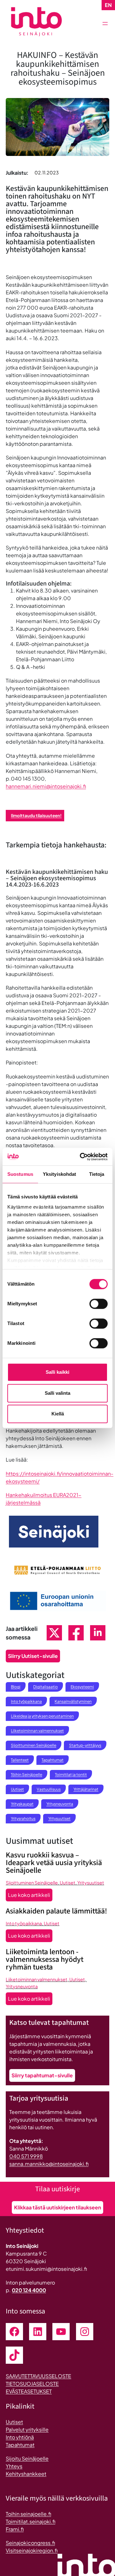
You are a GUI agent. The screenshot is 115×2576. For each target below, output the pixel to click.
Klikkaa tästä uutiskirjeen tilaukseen (57, 2207)
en (108, 5)
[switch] (99, 1304)
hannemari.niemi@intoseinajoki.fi (46, 786)
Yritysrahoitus (23, 1818)
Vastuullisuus (49, 1789)
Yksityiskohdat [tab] (59, 1174)
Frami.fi (15, 2529)
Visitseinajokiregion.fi (32, 2550)
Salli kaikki (57, 1372)
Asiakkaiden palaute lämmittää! (56, 1911)
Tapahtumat (53, 1760)
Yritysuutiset (59, 1818)
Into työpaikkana (26, 1701)
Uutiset (17, 1789)
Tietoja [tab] (97, 1174)
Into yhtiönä (20, 2437)
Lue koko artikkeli (30, 1896)
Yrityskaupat (22, 1804)
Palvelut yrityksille (27, 2429)
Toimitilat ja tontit (71, 1775)
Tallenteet (20, 1760)
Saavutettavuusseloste (38, 2376)
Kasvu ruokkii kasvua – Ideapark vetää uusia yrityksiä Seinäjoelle (54, 1863)
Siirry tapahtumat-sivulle (42, 2075)
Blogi (16, 1687)
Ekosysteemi (82, 1687)
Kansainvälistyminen (73, 1701)
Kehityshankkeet (26, 2474)
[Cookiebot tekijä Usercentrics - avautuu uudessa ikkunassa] (81, 1157)
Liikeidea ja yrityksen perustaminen (42, 1716)
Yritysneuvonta (60, 1804)
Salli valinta (57, 1393)
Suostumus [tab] (20, 1174)
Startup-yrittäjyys (85, 1745)
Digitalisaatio (46, 1687)
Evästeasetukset (29, 2391)
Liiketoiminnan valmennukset (37, 1731)
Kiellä (58, 1414)
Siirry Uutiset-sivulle (33, 1656)
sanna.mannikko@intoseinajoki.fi (49, 2164)
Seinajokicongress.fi (30, 2543)
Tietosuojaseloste (32, 2384)
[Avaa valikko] (105, 24)
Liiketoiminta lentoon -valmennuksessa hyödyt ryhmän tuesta (45, 1960)
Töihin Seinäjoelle (27, 1775)
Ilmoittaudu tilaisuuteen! (36, 815)
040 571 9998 (26, 2156)
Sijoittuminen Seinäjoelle (34, 1745)
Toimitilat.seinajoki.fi (31, 2521)
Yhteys (14, 2466)
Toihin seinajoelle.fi (28, 2514)
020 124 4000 (29, 2290)
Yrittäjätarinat (86, 1789)
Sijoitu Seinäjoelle (27, 2458)
